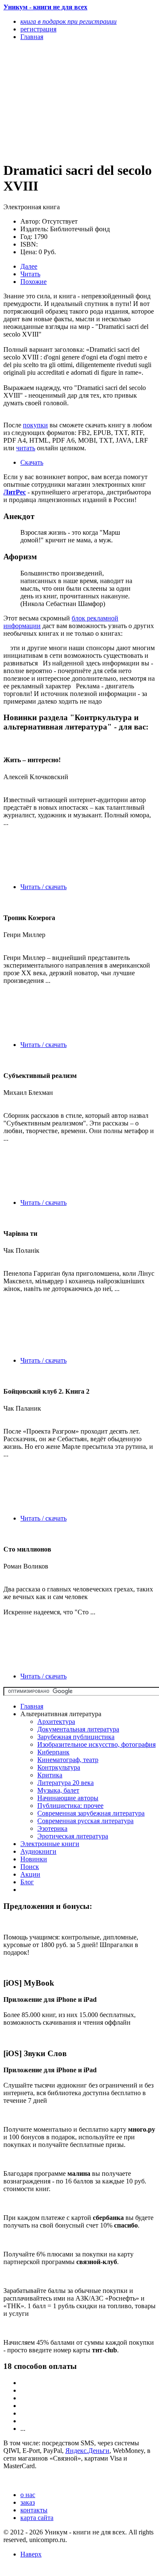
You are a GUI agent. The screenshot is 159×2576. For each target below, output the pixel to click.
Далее (29, 266)
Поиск (30, 1867)
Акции (30, 1874)
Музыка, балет (58, 1790)
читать (26, 448)
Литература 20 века (66, 1783)
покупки (35, 425)
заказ (28, 2502)
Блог (27, 1882)
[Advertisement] (57, 101)
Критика (50, 1775)
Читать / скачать (43, 887)
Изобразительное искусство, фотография (96, 1744)
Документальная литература (78, 1729)
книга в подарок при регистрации (68, 21)
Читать (30, 274)
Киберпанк (53, 1752)
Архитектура (56, 1722)
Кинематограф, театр (68, 1760)
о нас (28, 2495)
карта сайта (37, 2518)
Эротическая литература (73, 1836)
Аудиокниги (38, 1851)
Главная (32, 1706)
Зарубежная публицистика (76, 1737)
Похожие (33, 282)
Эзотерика (52, 1828)
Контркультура (59, 1767)
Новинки (34, 1859)
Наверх (31, 2554)
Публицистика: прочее (70, 1806)
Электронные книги (50, 1844)
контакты (34, 2510)
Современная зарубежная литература (91, 1813)
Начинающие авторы (68, 1798)
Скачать (32, 462)
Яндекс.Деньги (87, 2451)
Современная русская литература (85, 1821)
